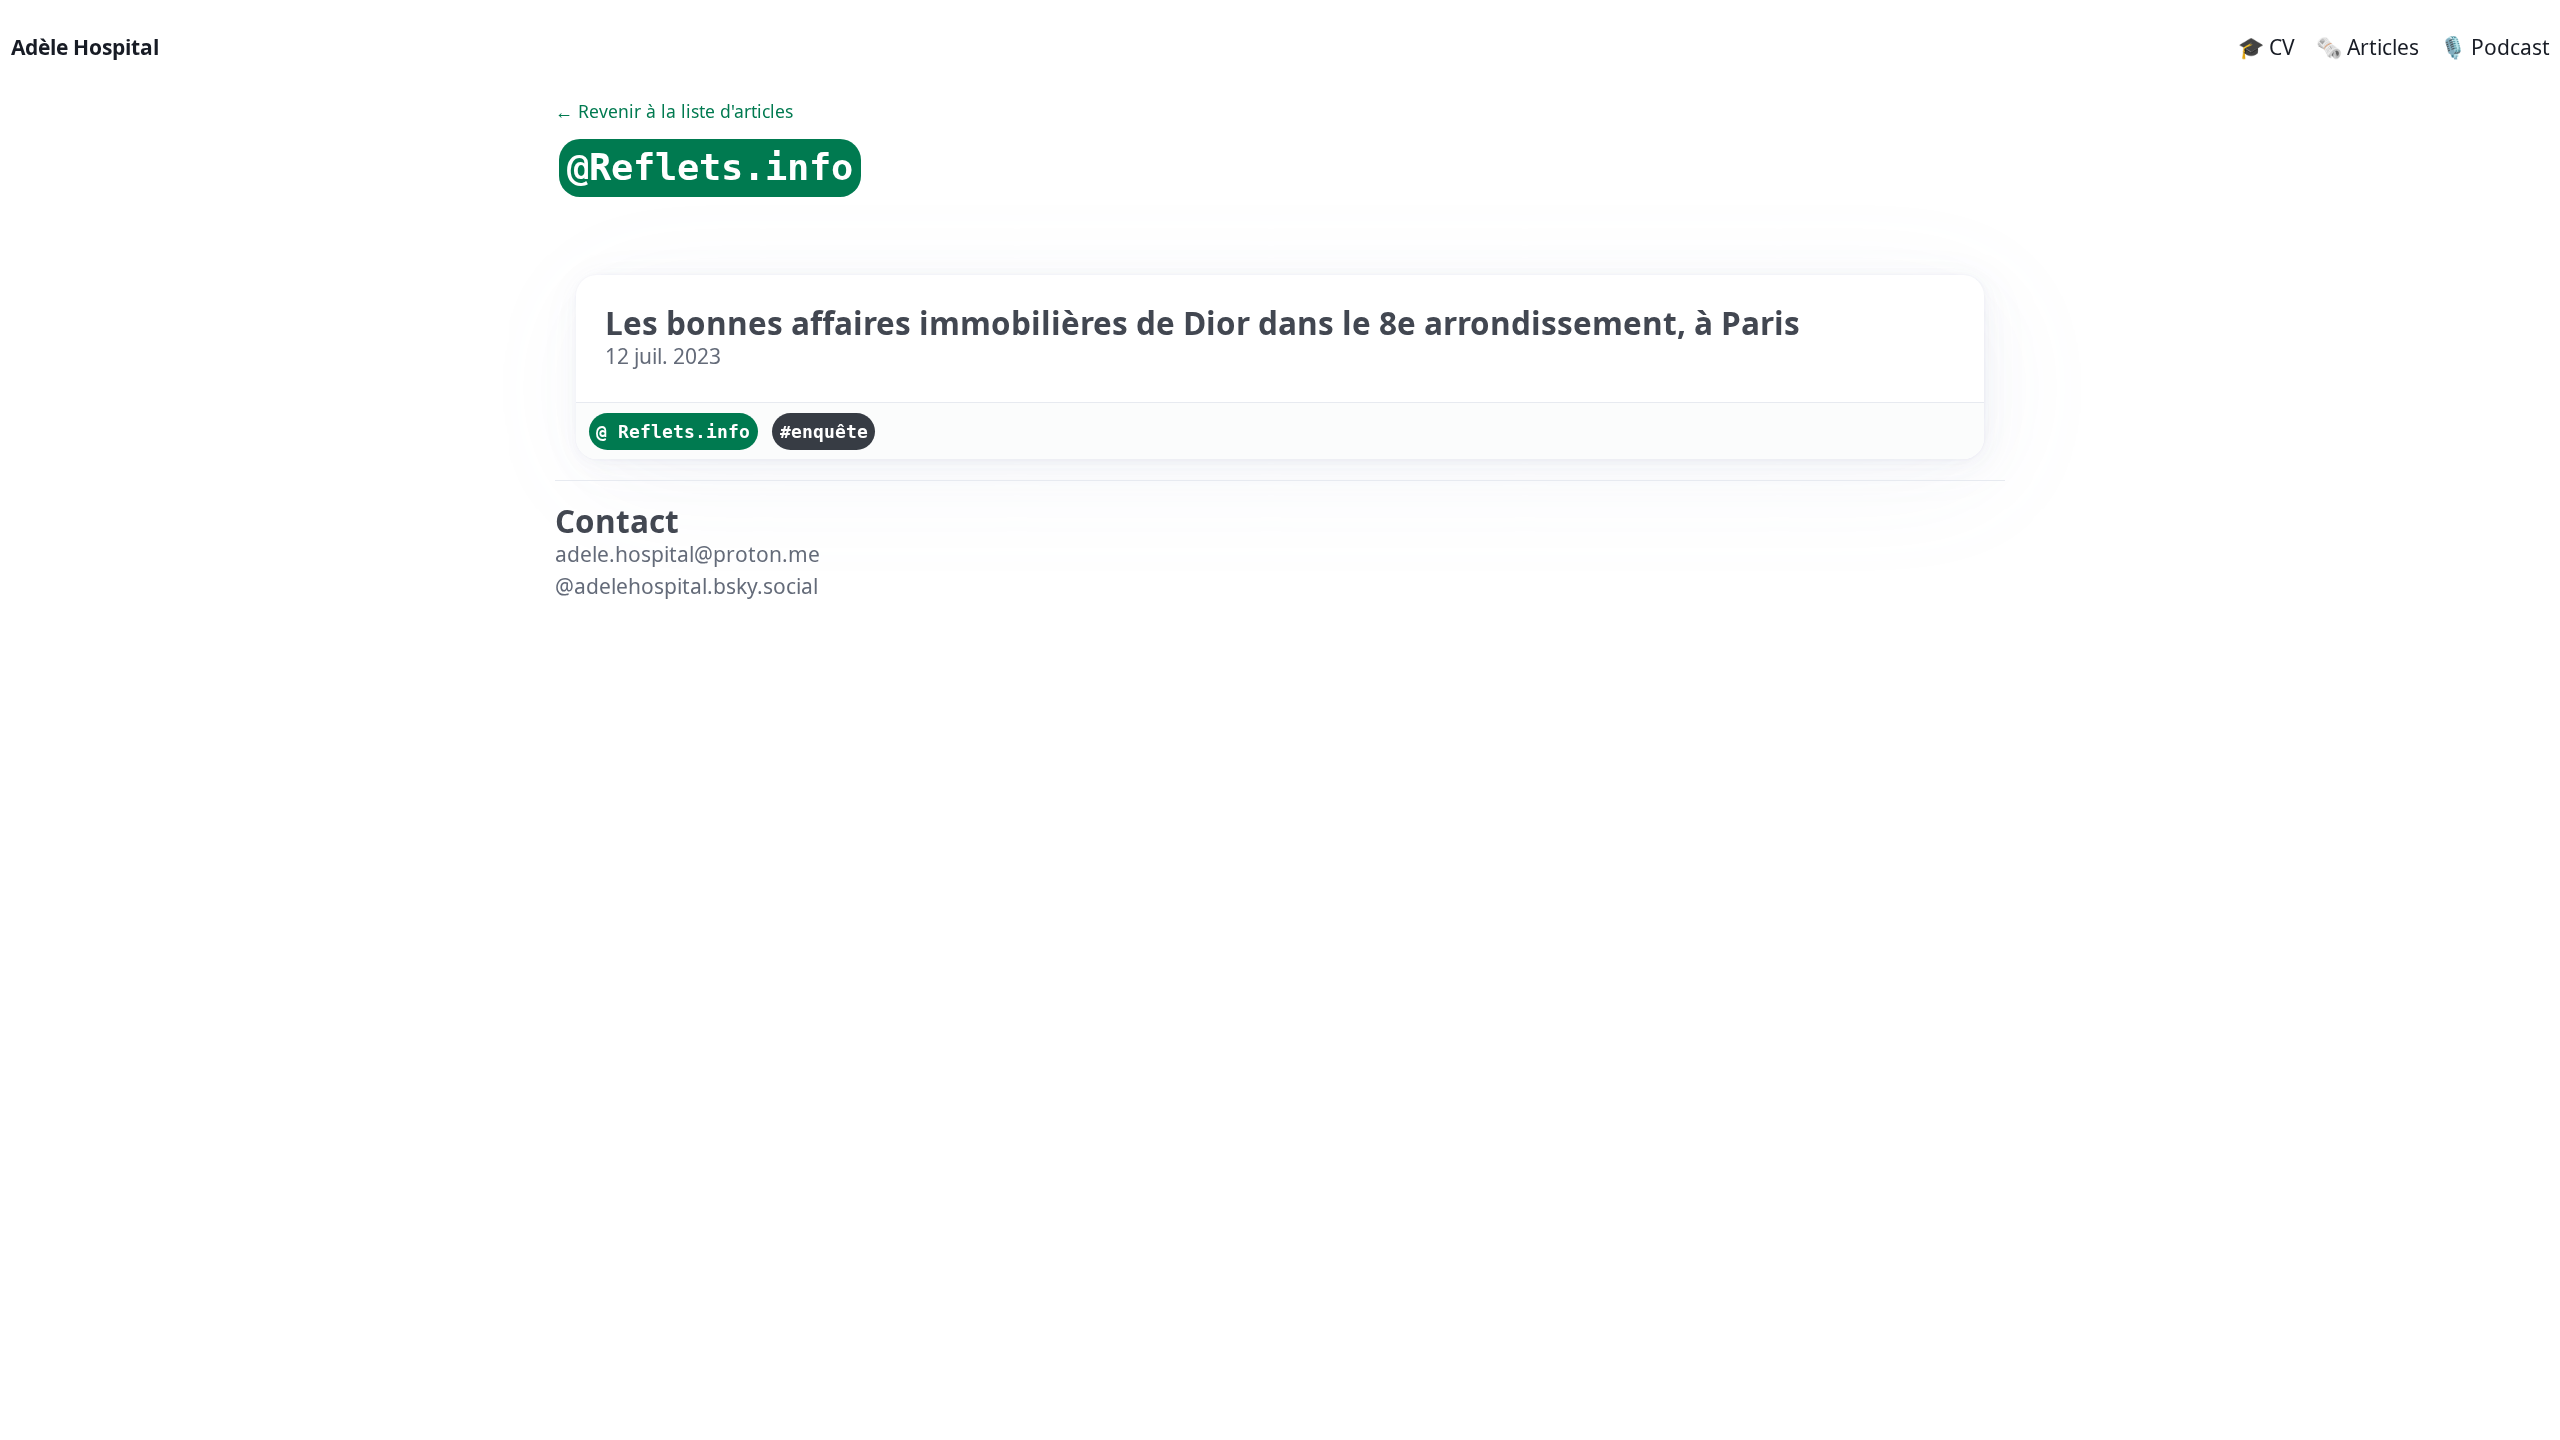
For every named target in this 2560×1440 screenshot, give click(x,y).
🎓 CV (2266, 47)
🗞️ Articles (2367, 47)
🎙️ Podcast (2495, 47)
